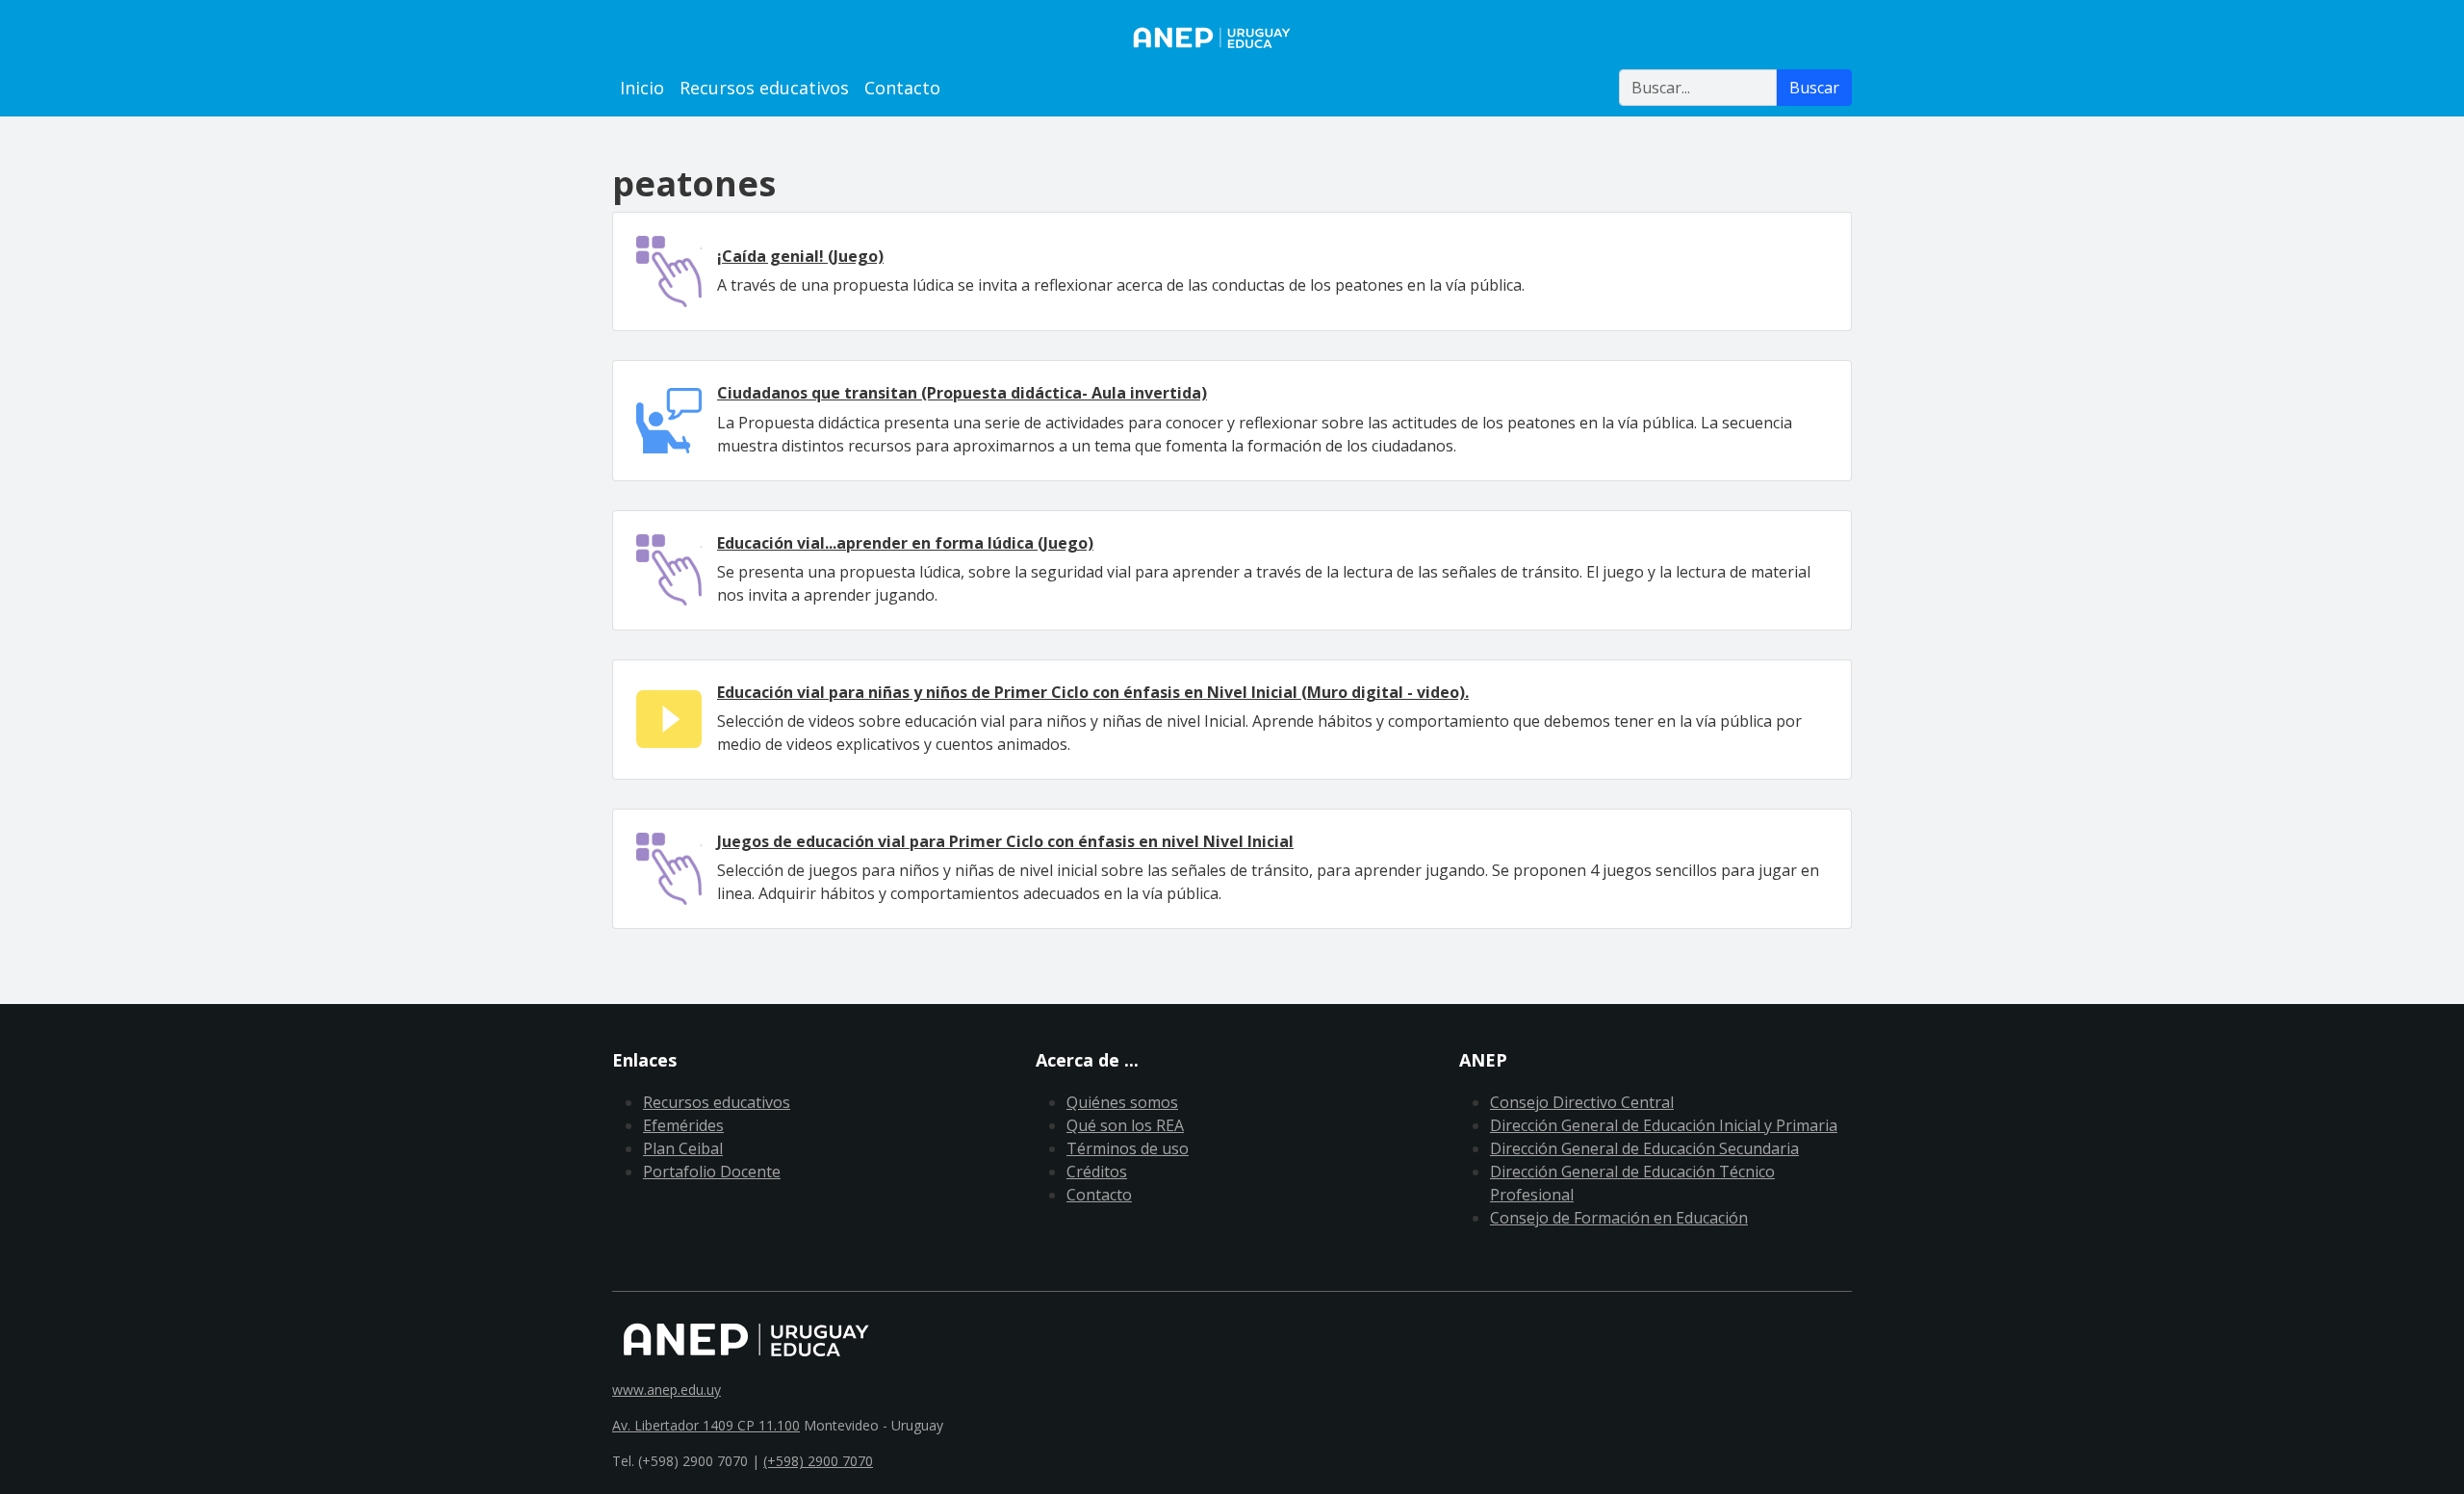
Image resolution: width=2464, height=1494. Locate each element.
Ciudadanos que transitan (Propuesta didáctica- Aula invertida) (962, 393)
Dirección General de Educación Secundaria (1644, 1148)
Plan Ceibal (683, 1148)
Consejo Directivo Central (1582, 1102)
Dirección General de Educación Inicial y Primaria (1664, 1125)
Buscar (1814, 88)
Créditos (1097, 1172)
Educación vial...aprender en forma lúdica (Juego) (905, 543)
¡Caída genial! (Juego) (800, 256)
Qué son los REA (1125, 1125)
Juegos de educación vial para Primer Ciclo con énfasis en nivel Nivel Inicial (1005, 841)
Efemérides (683, 1125)
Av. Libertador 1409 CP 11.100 (706, 1425)
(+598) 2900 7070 (818, 1461)
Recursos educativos (764, 88)
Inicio (642, 88)
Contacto (902, 88)
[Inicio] (1232, 38)
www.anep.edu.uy (667, 1390)
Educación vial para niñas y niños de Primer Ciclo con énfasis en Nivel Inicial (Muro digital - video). (1093, 692)
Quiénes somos (1122, 1102)
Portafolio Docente (712, 1172)
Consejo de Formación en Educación (1619, 1218)
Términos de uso (1128, 1148)
